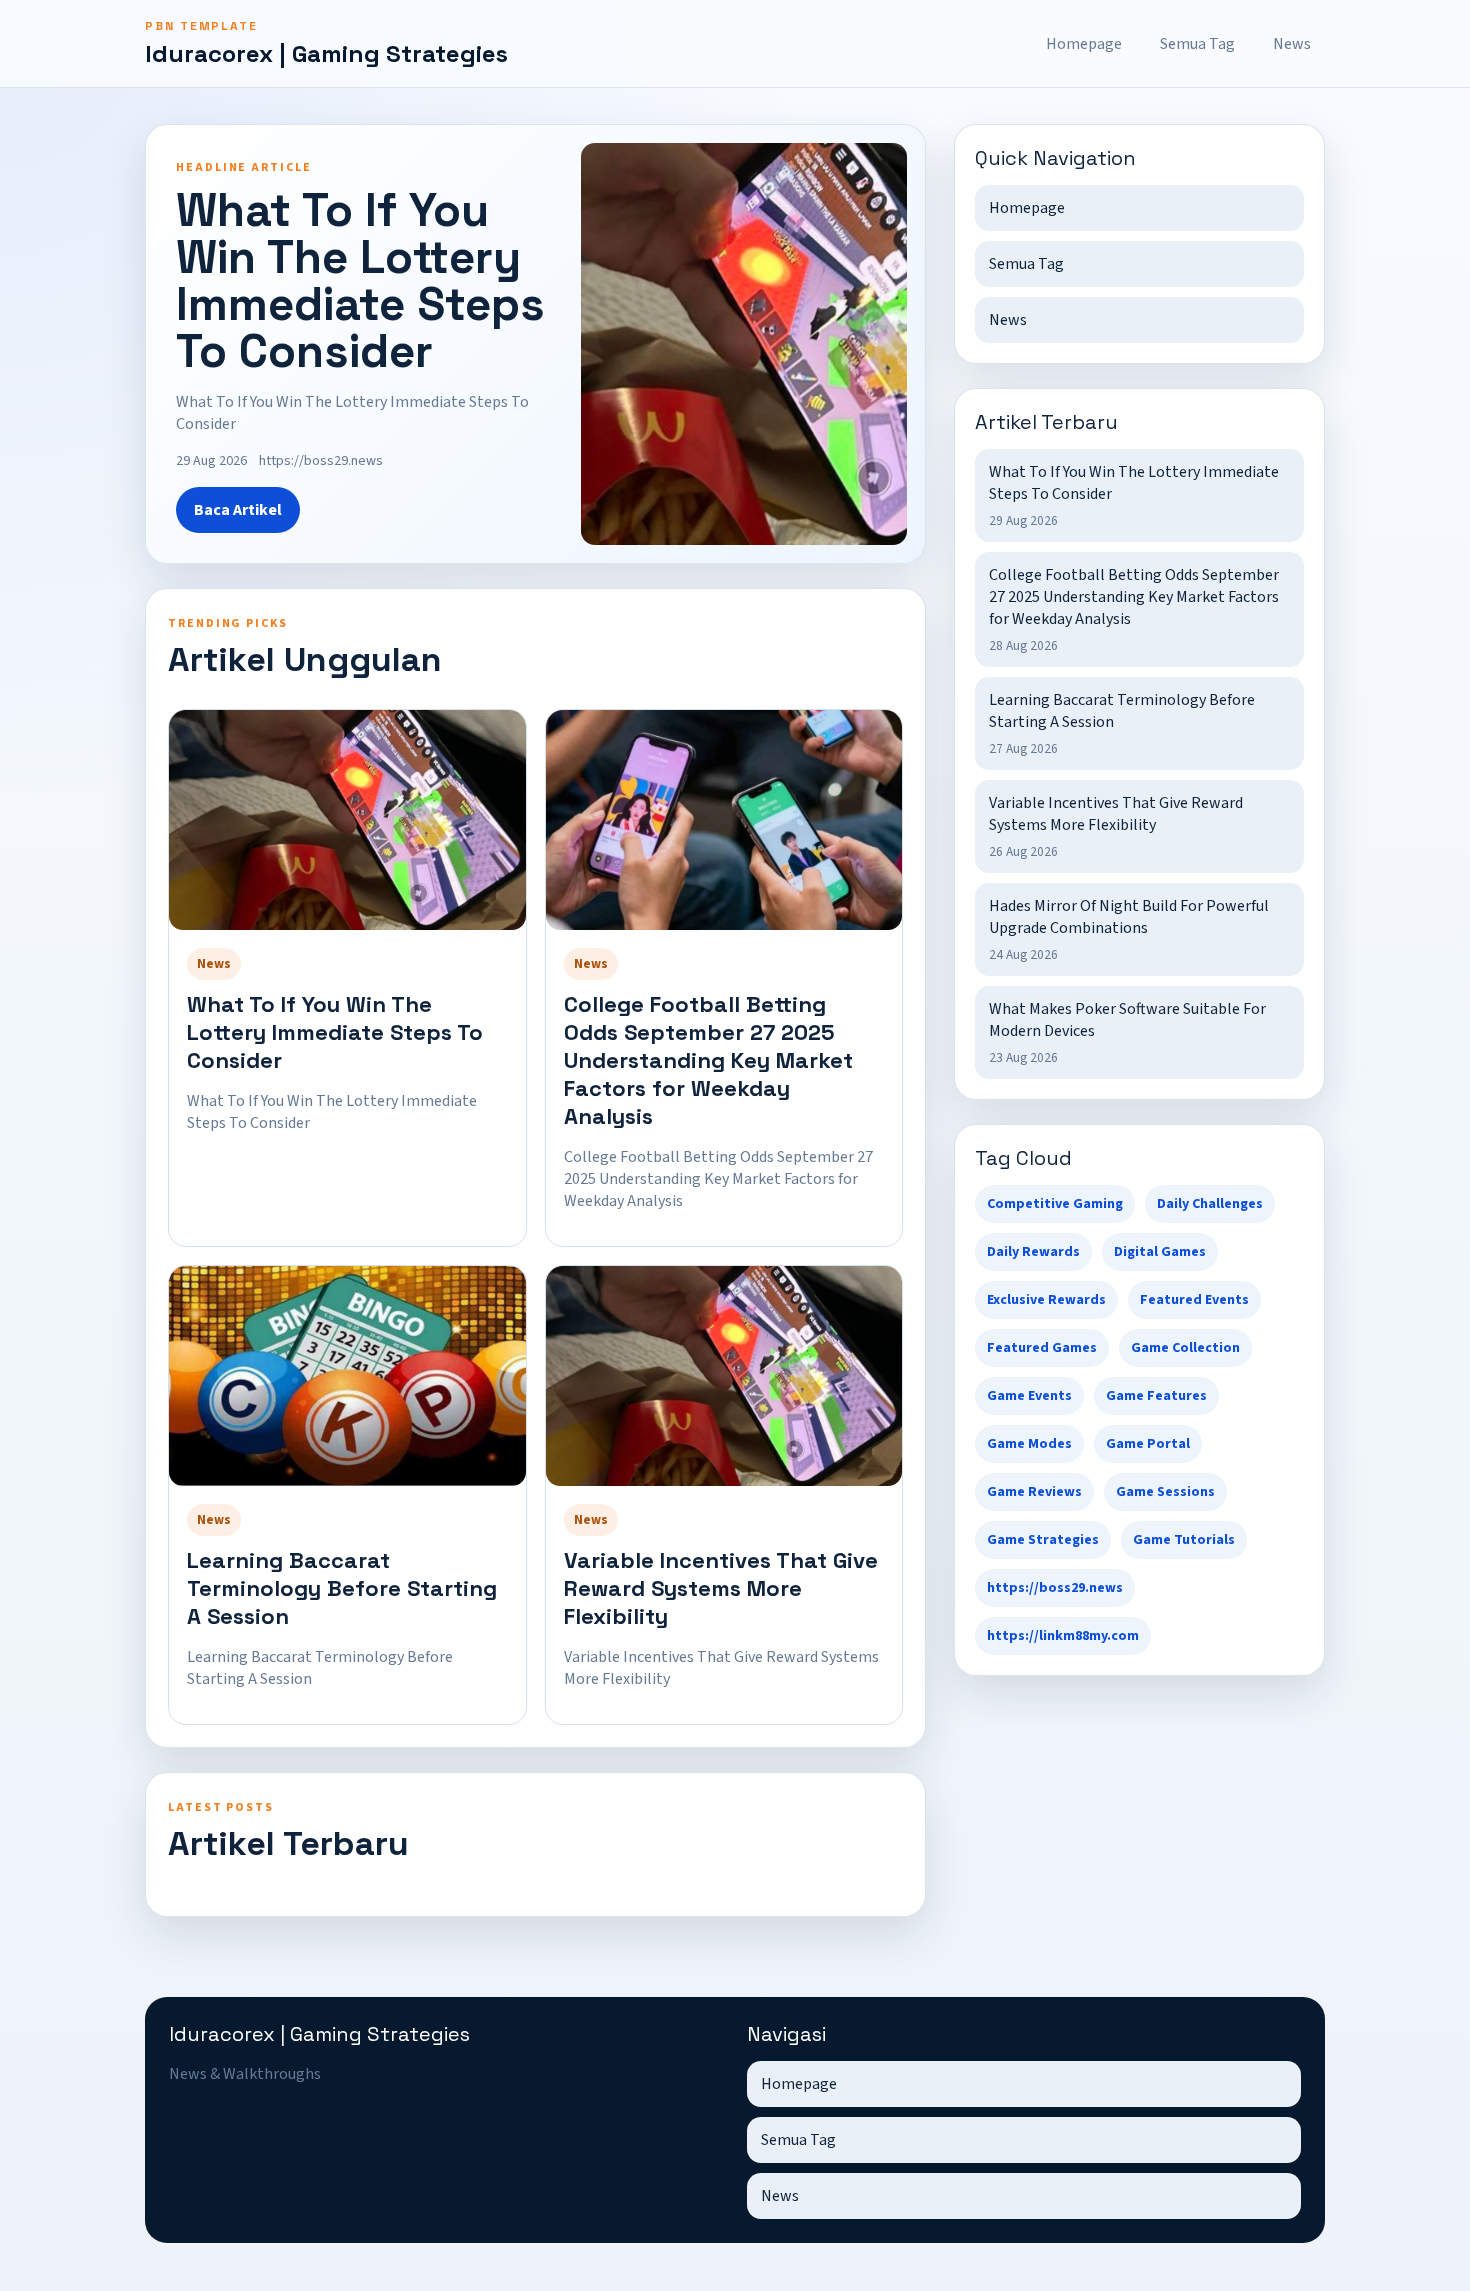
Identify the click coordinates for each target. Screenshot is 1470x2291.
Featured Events (1194, 1300)
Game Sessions (1165, 1492)
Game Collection (1185, 1348)
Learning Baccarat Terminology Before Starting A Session (342, 1588)
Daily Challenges (1210, 1204)
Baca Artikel (238, 510)
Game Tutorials (1184, 1540)
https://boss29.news (1055, 1588)
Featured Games (1042, 1348)
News (1292, 44)
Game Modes (1029, 1444)
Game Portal (1148, 1444)
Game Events (1029, 1396)
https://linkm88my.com (1063, 1636)
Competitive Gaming (1055, 1204)
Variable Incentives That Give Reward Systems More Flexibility (721, 1588)
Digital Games (1160, 1252)
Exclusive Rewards (1046, 1300)
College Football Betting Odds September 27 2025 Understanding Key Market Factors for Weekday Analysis (708, 1060)
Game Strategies (1043, 1540)
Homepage (1084, 44)
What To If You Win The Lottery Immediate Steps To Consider (335, 1032)
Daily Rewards (1033, 1252)
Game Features (1156, 1396)
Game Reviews (1034, 1492)
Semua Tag (1197, 44)
